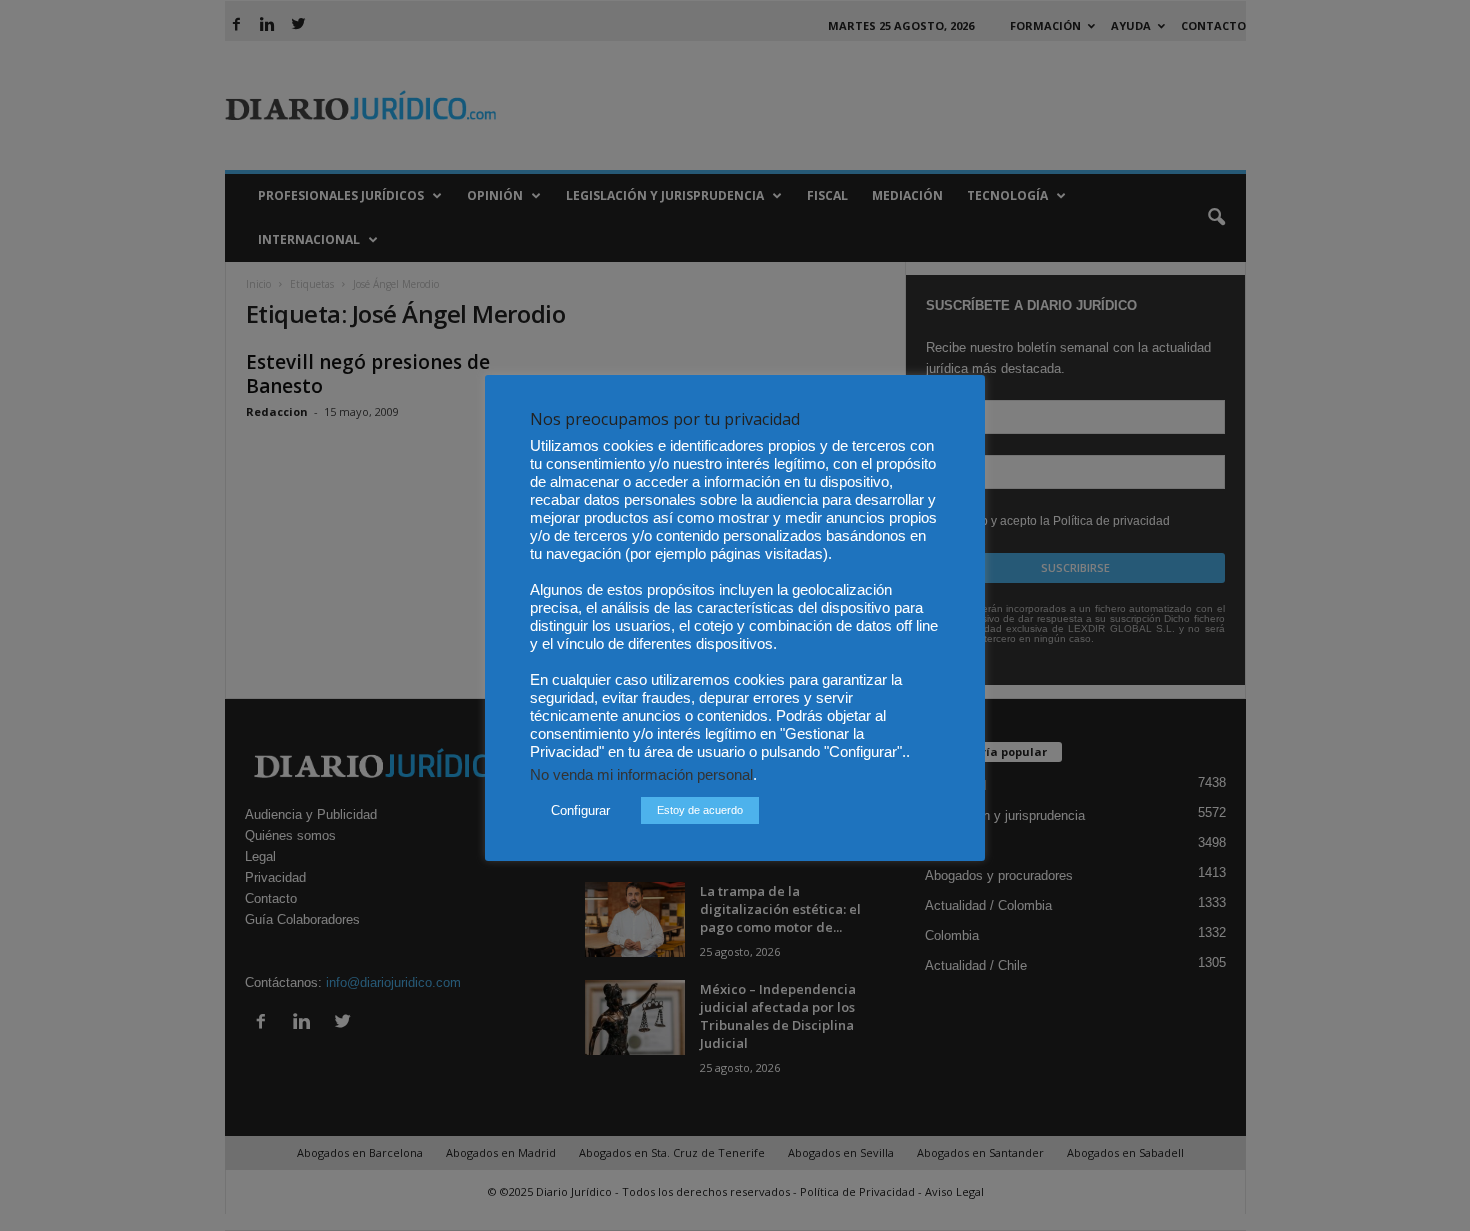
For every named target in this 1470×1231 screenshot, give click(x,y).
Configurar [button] (580, 810)
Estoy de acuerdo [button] (700, 810)
